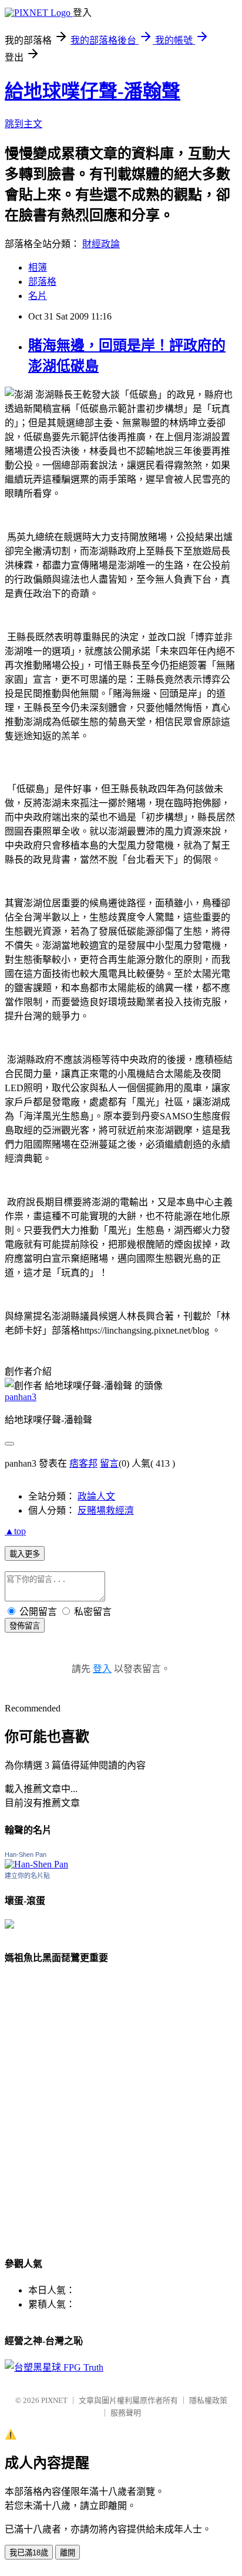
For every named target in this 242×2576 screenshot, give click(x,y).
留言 (109, 1463)
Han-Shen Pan (26, 1854)
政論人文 (96, 1496)
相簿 (38, 267)
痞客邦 (83, 1463)
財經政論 (101, 244)
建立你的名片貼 (27, 1876)
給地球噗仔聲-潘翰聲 (93, 91)
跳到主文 (23, 124)
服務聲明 (126, 2413)
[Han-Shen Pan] (36, 1864)
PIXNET (54, 2400)
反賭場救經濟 (106, 1510)
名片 (38, 296)
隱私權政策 (208, 2400)
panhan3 (21, 1397)
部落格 (42, 282)
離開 (68, 2553)
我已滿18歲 (29, 2553)
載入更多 (25, 1554)
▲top (15, 1531)
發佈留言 (25, 1626)
